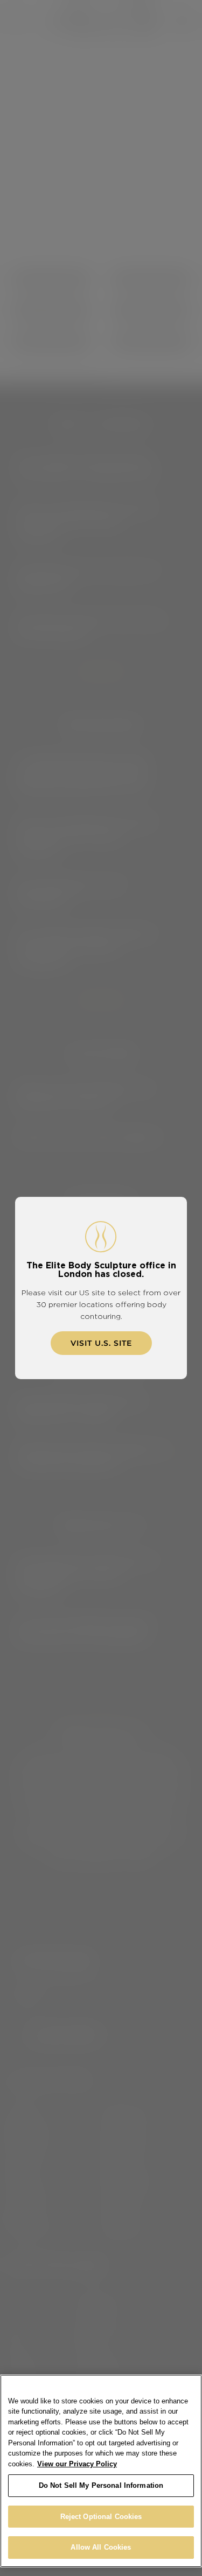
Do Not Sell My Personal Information (101, 2485)
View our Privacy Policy (77, 2464)
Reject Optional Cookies (101, 2517)
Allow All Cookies (101, 2547)
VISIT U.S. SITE (101, 1343)
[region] (101, 2471)
